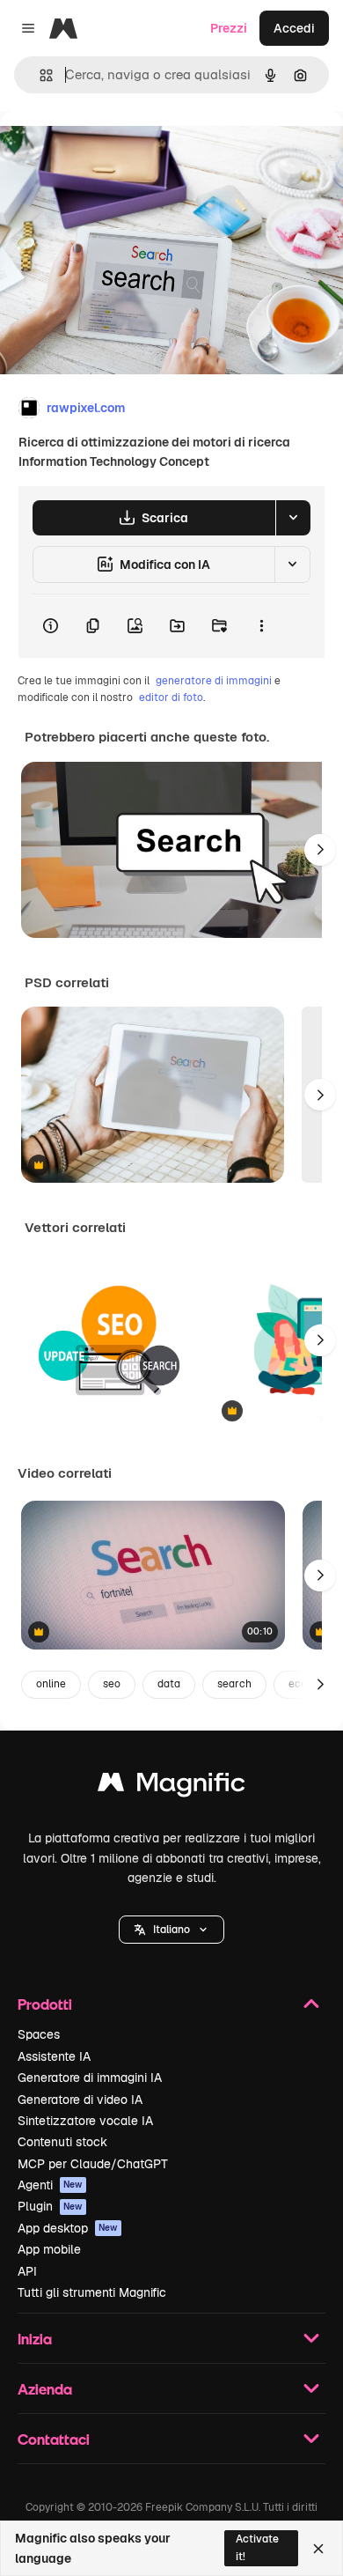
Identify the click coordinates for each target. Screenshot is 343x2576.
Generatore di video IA (80, 2100)
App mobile (49, 2249)
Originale (116, 151)
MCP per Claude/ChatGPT (93, 2164)
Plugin (50, 2206)
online (51, 1684)
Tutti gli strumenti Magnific (92, 2292)
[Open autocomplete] (39, 75)
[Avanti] (320, 850)
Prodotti (45, 2004)
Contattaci (54, 2439)
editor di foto (171, 698)
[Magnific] (171, 1786)
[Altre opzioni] (261, 626)
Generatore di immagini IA (90, 2078)
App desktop (68, 2228)
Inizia (35, 2339)
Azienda (45, 2389)
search (234, 1684)
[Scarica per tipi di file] (293, 518)
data (169, 1684)
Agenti (50, 2185)
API (27, 2271)
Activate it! (257, 2547)
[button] (171, 1930)
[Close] (318, 2549)
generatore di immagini (214, 681)
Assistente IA (54, 2056)
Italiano (171, 1930)
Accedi (294, 28)
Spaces (39, 2034)
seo (112, 1684)
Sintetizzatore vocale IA (85, 2121)
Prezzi (229, 28)
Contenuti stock (62, 2142)
